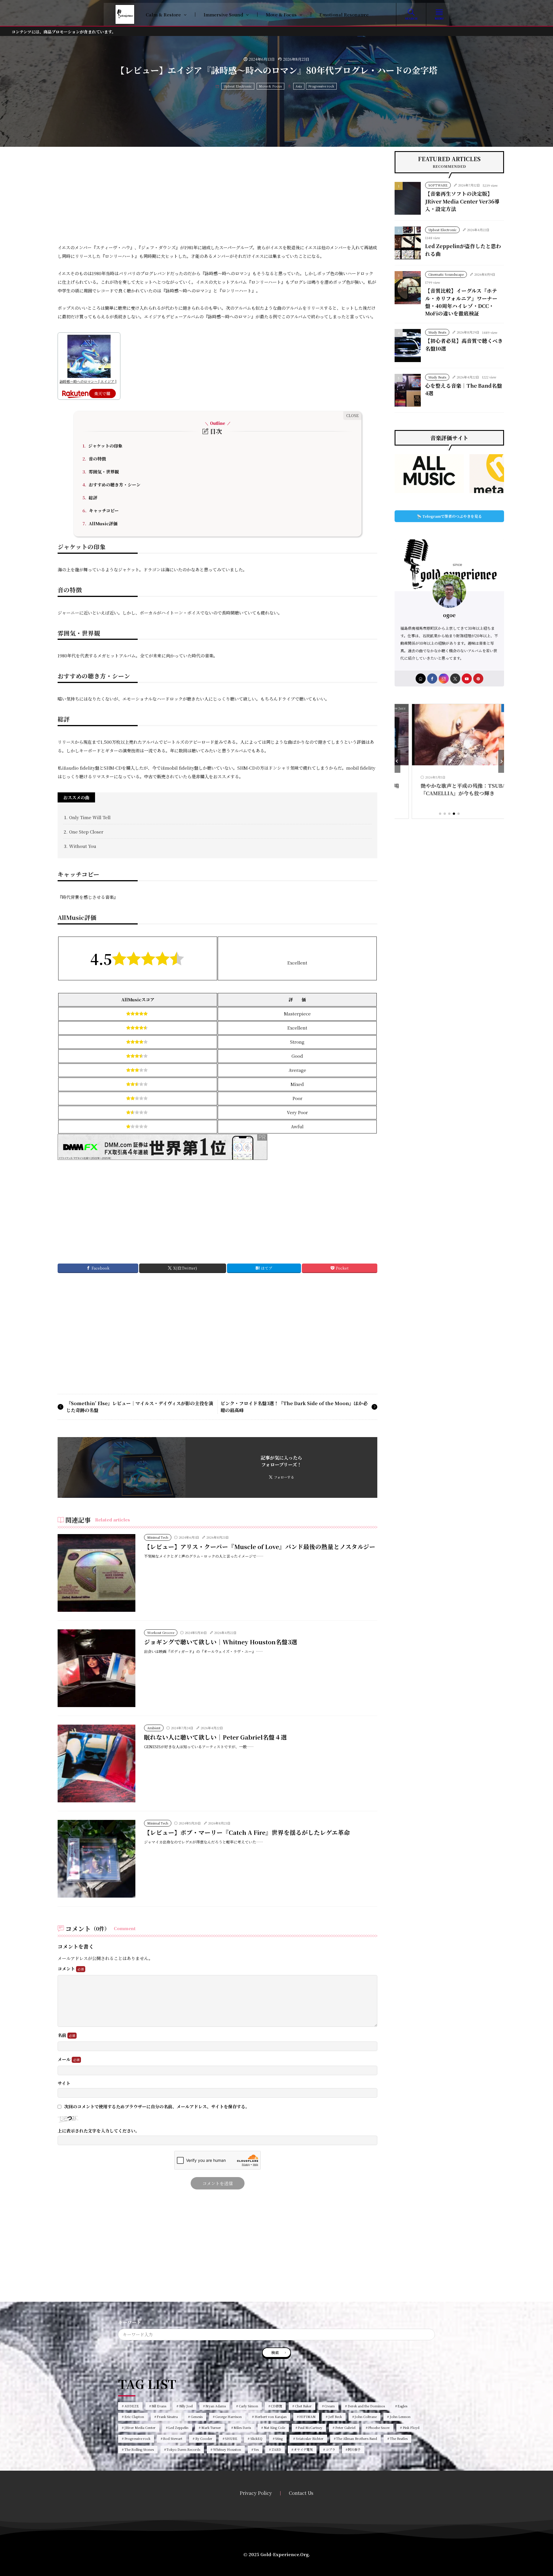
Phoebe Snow (379, 2427)
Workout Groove (161, 1633)
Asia (299, 86)
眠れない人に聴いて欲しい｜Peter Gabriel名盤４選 (215, 1737)
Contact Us (301, 2493)
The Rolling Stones (139, 2449)
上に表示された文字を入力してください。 (99, 2131)
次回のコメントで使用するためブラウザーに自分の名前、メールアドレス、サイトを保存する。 (157, 2106)
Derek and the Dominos (366, 2406)
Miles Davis (242, 2427)
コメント (67, 1969)
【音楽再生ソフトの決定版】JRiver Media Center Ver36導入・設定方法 (462, 201)
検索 (275, 2353)
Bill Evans (159, 2406)
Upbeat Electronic (238, 86)
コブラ (331, 2449)
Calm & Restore (163, 15)
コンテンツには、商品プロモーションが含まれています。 (64, 32)
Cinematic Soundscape (446, 274)
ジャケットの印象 (102, 446)
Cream (329, 2406)
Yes (256, 2449)
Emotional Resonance (344, 15)
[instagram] (444, 679)
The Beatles (399, 2438)
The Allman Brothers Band (357, 2438)
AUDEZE (132, 2406)
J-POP (422, 708)
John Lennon (400, 2417)
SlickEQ (256, 2438)
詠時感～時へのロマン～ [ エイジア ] (88, 381)
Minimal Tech (158, 1537)
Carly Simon (248, 2406)
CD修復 (276, 2406)
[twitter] (455, 679)
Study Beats (437, 332)
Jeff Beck (335, 2417)
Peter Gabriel (345, 2427)
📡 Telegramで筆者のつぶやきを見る (449, 516)
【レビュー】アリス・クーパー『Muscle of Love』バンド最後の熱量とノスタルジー (260, 1546)
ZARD (276, 2449)
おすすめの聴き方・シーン (111, 485)
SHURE (231, 2438)
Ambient (154, 1728)
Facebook (101, 1268)
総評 (90, 497)
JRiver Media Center (140, 2427)
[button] (397, 761)
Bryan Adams (216, 2406)
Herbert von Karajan (271, 2417)
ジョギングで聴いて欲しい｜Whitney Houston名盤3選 (221, 1642)
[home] (421, 679)
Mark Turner (211, 2427)
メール (65, 2060)
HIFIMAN (307, 2417)
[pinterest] (478, 679)
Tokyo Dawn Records (183, 2449)
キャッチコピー (101, 510)
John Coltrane (366, 2417)
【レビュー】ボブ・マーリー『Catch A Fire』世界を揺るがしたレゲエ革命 (247, 1832)
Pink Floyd (411, 2427)
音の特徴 (94, 459)
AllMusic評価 (100, 523)
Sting (279, 2438)
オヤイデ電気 (303, 2449)
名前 (63, 2035)
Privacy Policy (256, 2493)
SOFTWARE (438, 185)
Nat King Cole (274, 2427)
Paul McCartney (310, 2427)
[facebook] (432, 679)
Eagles (402, 2406)
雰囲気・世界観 (101, 472)
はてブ (267, 1268)
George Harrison (228, 2417)
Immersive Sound (223, 15)
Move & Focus (281, 15)
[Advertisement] (217, 191)
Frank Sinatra (167, 2417)
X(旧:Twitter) (185, 1268)
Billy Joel (186, 2406)
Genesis (197, 2417)
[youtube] (467, 679)
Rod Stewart (173, 2438)
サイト (64, 2083)
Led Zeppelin (178, 2427)
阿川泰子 (354, 2449)
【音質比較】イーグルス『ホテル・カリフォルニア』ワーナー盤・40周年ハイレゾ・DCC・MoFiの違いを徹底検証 (461, 302)
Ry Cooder (204, 2438)
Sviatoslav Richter (310, 2438)
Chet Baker (303, 2406)
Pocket (342, 1268)
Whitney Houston (227, 2449)
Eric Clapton (134, 2417)
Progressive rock (321, 86)
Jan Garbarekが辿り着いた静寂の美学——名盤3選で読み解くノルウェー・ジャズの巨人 (487, 793)
